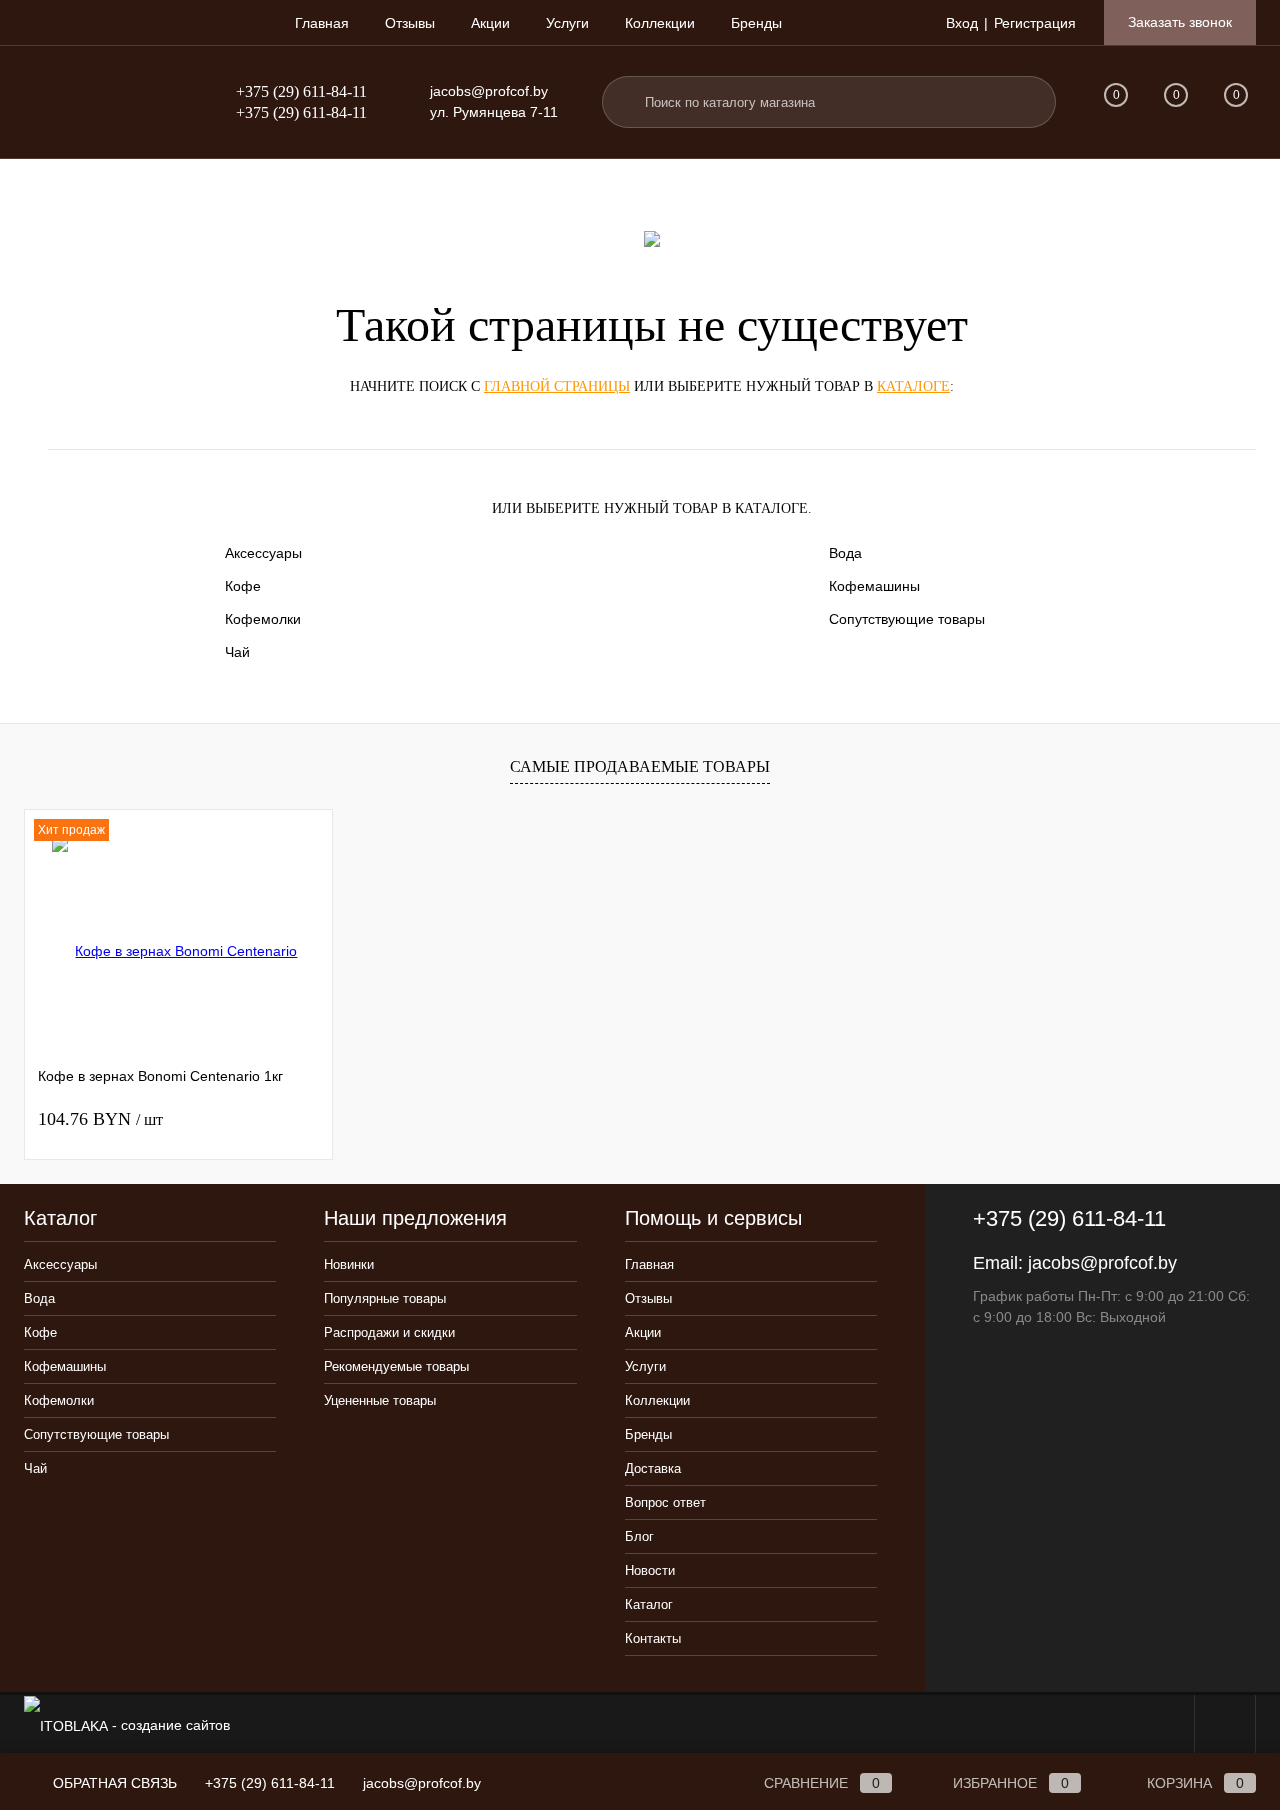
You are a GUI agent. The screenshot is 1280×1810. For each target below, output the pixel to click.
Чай (237, 652)
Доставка (653, 1468)
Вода (845, 553)
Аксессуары (263, 553)
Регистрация (1035, 23)
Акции (490, 23)
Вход (962, 23)
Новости (650, 1570)
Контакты (653, 1638)
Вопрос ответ (665, 1502)
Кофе (243, 586)
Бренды (756, 23)
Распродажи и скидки (389, 1332)
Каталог (649, 1604)
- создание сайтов (169, 1725)
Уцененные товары (380, 1400)
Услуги (567, 23)
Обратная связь (113, 1783)
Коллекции (660, 23)
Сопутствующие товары (907, 619)
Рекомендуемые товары (396, 1366)
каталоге (913, 386)
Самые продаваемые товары (640, 766)
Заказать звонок (1180, 22)
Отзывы (410, 23)
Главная (322, 23)
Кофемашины (874, 586)
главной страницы (557, 386)
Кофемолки (263, 619)
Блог (639, 1536)
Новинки (349, 1264)
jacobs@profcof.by (489, 91)
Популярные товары (385, 1298)
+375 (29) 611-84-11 (301, 91)
